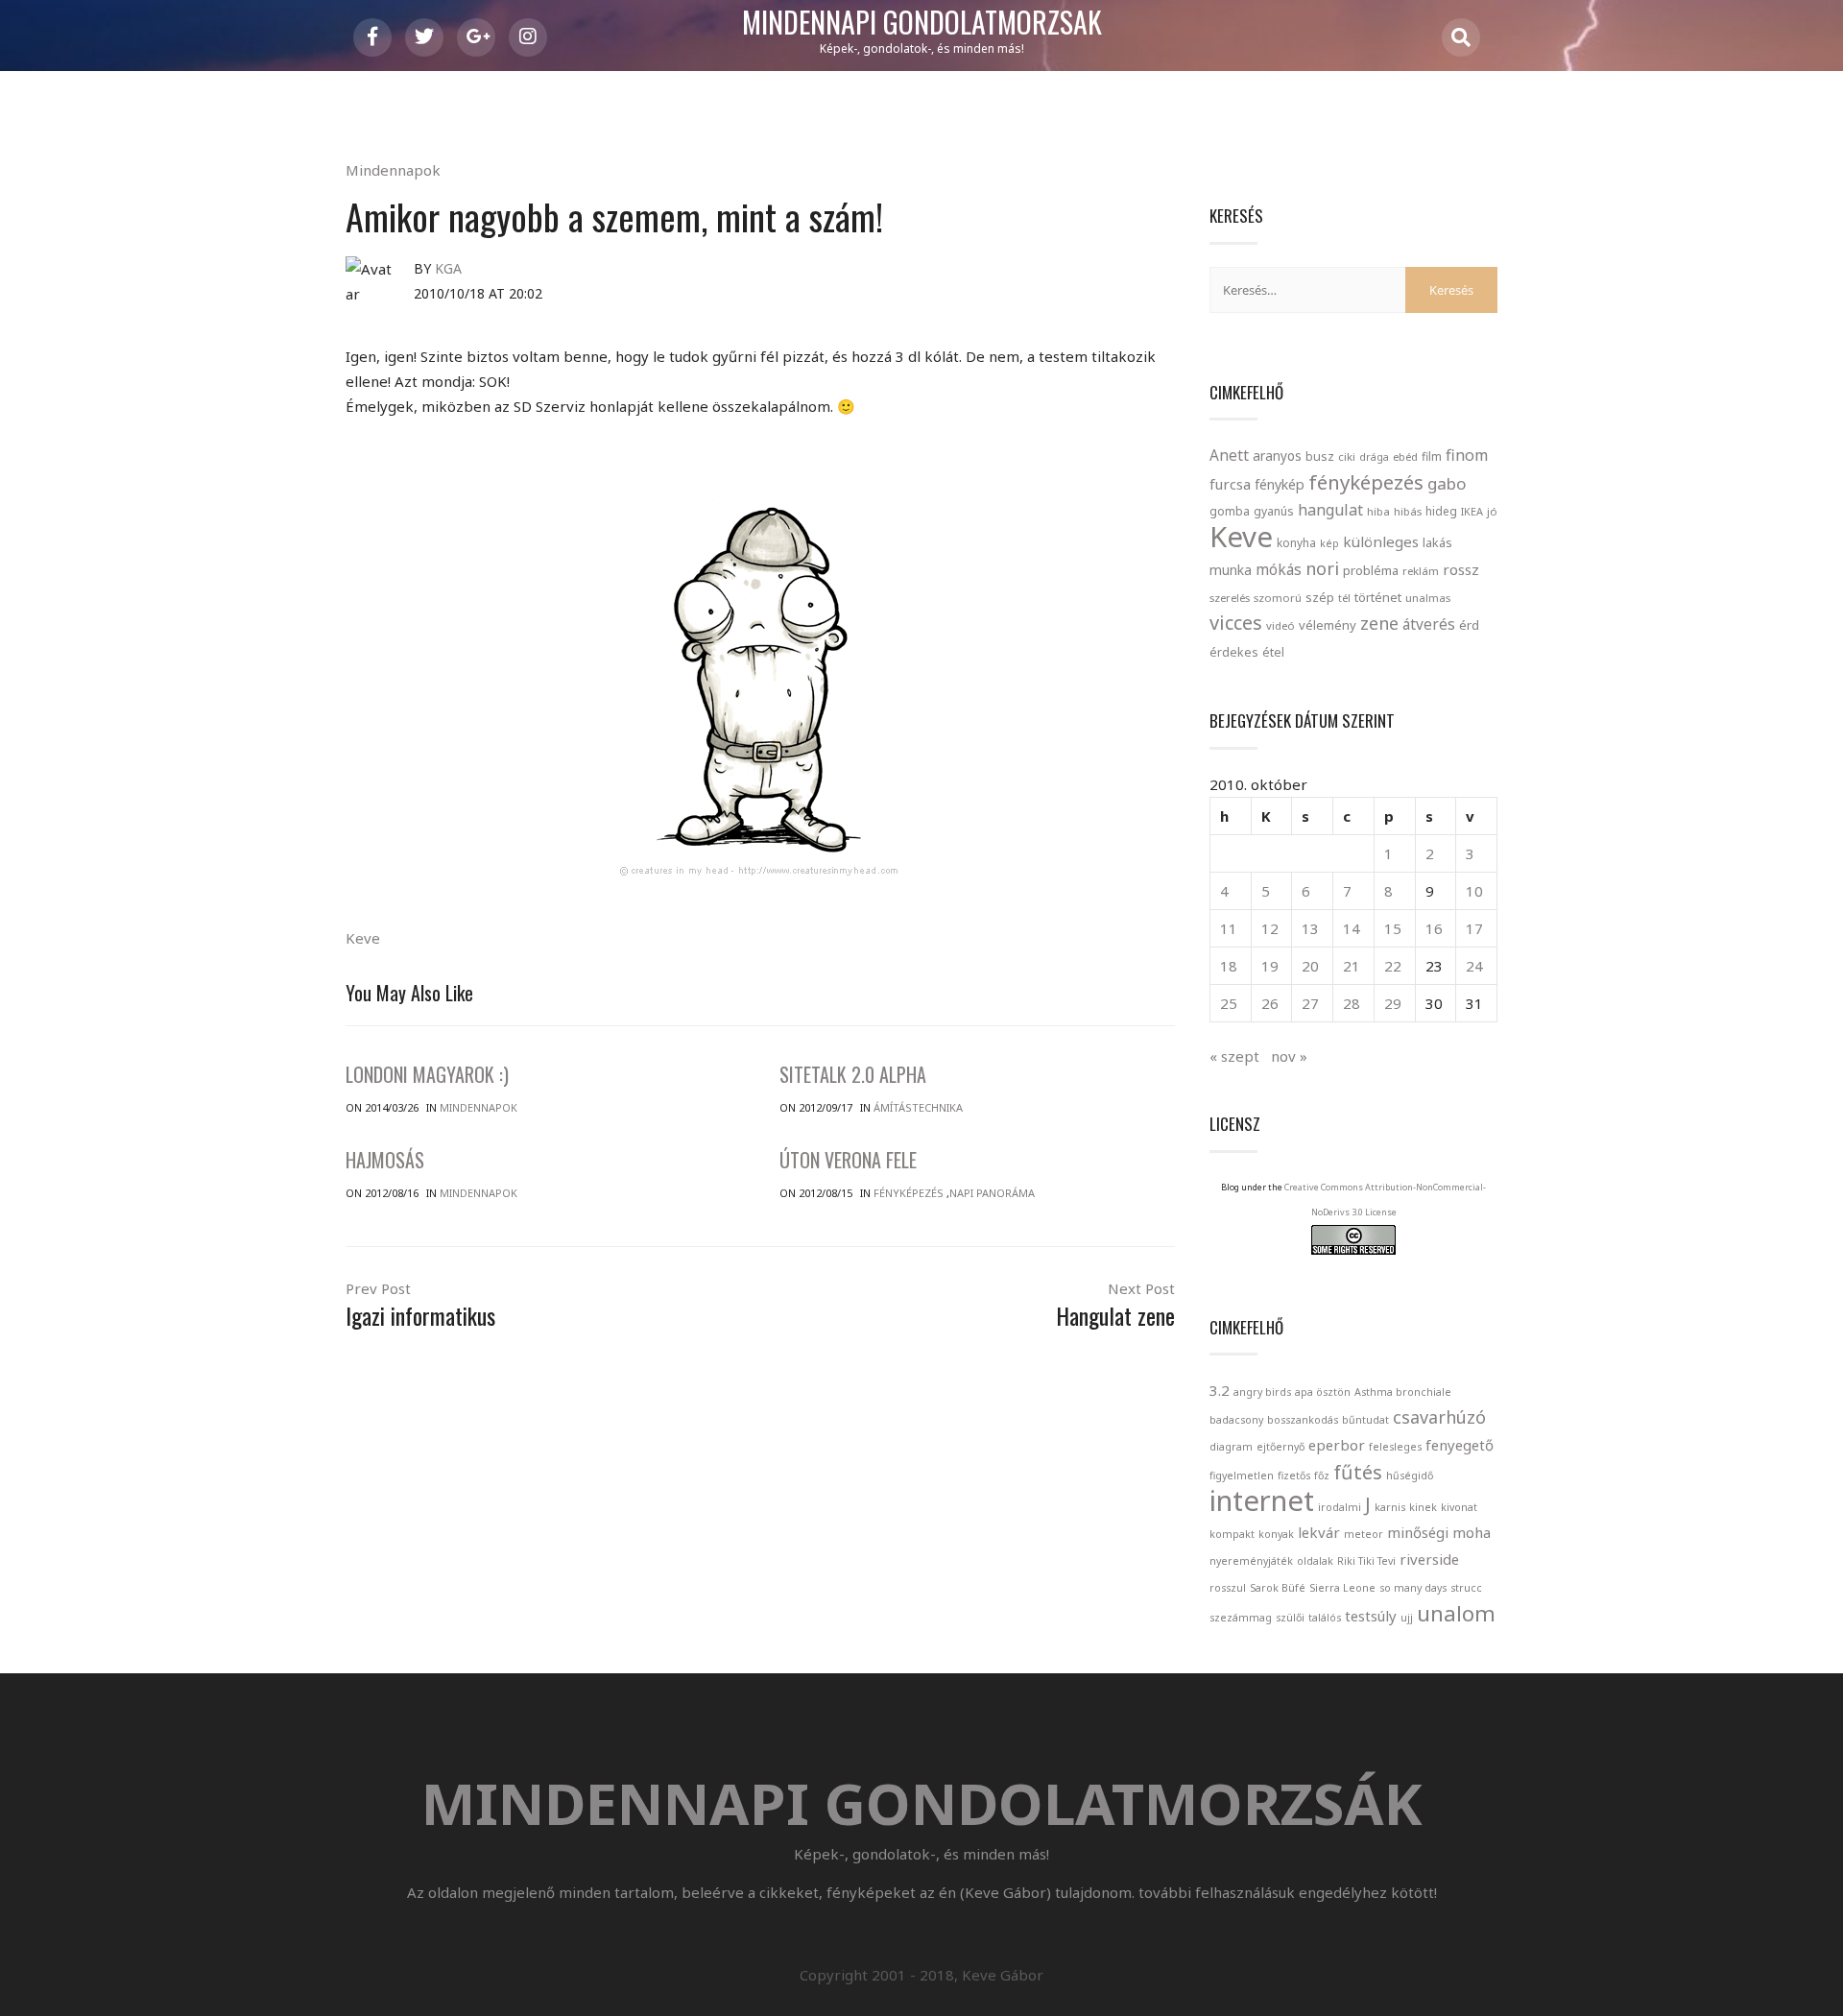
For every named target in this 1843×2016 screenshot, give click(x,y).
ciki (1347, 456)
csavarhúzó (1439, 1417)
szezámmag (1241, 1618)
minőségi (1418, 1532)
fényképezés (1366, 482)
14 (1352, 928)
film (1432, 456)
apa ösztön (1323, 1392)
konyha (1296, 542)
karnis (1390, 1507)
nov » (1289, 1056)
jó (1492, 511)
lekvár (1319, 1532)
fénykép (1280, 484)
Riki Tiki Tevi (1366, 1561)
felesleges (1395, 1447)
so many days (1413, 1588)
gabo (1447, 483)
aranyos (1277, 456)
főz (1322, 1476)
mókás (1279, 569)
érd (1469, 625)
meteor (1364, 1534)
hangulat (1330, 510)
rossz (1461, 569)
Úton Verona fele (848, 1160)
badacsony (1236, 1420)
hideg (1441, 511)
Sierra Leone (1342, 1588)
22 (1393, 966)
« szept (1234, 1056)
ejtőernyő (1281, 1447)
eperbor (1337, 1445)
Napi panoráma (992, 1193)
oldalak (1315, 1561)
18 (1229, 966)
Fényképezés (909, 1193)
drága (1374, 456)
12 (1270, 928)
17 (1474, 928)
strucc (1466, 1588)
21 (1352, 966)
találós (1325, 1618)
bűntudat (1365, 1420)
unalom (1456, 1613)
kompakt (1232, 1534)
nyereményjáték (1251, 1561)
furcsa (1230, 484)
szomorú (1278, 598)
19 (1270, 966)
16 (1434, 928)
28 (1352, 1003)
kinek (1423, 1507)
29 (1393, 1003)
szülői (1290, 1618)
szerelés (1230, 598)
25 (1229, 1003)
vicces (1236, 623)
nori (1322, 568)
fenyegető (1460, 1445)
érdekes (1234, 652)
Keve (363, 938)
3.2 (1220, 1390)
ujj (1407, 1618)
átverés (1429, 624)
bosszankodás (1303, 1420)
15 (1393, 928)
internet (1262, 1500)
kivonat (1459, 1507)
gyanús (1274, 511)
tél (1344, 598)
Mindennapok (393, 170)
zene (1379, 623)
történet (1378, 597)
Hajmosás (385, 1160)
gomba (1230, 511)
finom (1467, 455)
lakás (1437, 542)
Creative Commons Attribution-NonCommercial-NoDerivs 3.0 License (1385, 1200)
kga (448, 268)
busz (1320, 456)
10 (1474, 891)
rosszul (1228, 1588)
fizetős (1294, 1476)
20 (1310, 966)
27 (1310, 1003)
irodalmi (1340, 1507)
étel (1273, 652)
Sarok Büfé (1278, 1588)
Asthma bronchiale (1403, 1392)
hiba (1378, 511)
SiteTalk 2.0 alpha (853, 1074)
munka (1231, 570)
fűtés (1358, 1472)
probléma (1371, 570)
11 (1229, 928)
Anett (1229, 455)
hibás (1408, 511)
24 (1474, 966)
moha (1472, 1532)
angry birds (1262, 1392)
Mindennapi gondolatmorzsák (922, 23)
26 (1270, 1003)
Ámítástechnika (918, 1107)
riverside (1429, 1559)
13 (1310, 928)
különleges (1381, 541)
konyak (1276, 1534)
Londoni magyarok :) (427, 1074)
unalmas (1428, 598)
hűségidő (1410, 1476)
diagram (1231, 1447)
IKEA (1472, 511)
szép (1320, 597)
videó (1281, 625)
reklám (1421, 571)
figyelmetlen (1242, 1476)
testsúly (1371, 1616)
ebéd (1405, 456)
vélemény (1328, 625)
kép (1329, 543)
